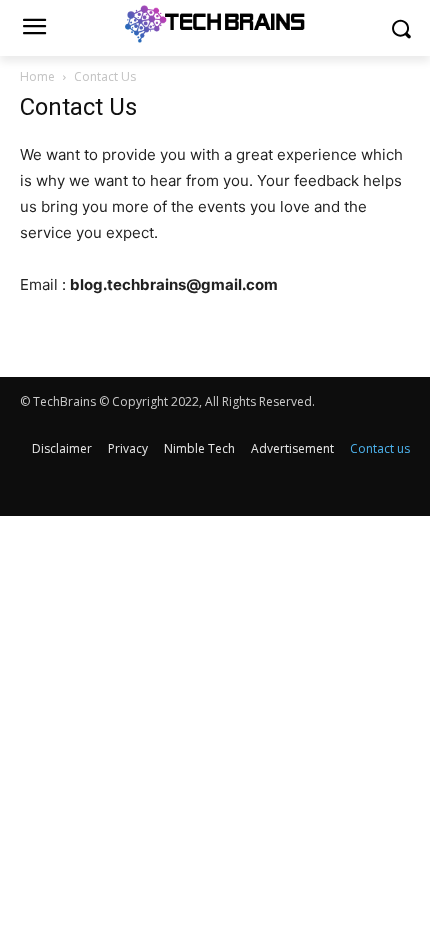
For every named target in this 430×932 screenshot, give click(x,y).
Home (37, 76)
